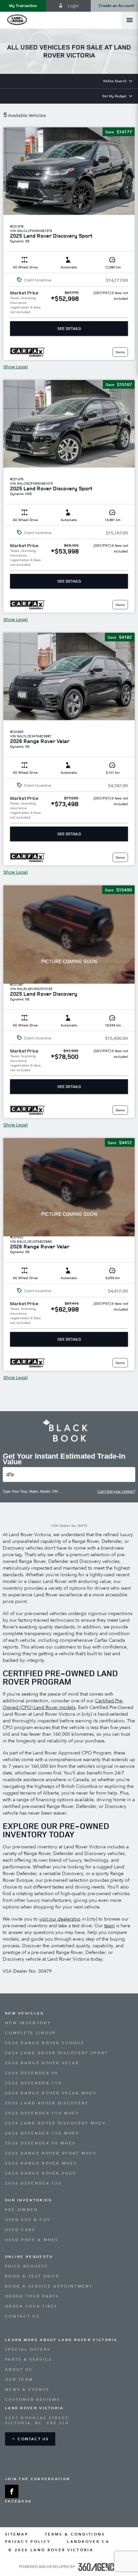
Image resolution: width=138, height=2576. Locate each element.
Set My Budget (114, 96)
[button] (23, 6)
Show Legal (16, 367)
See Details (69, 328)
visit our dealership (60, 1919)
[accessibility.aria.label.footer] (99, 2567)
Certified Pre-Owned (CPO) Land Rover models (63, 1704)
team (109, 1926)
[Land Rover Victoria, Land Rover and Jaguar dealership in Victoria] (17, 20)
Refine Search (115, 81)
